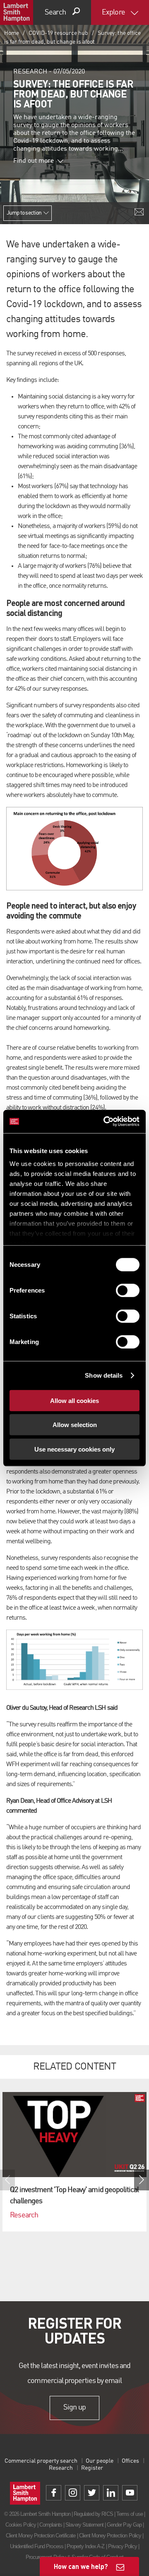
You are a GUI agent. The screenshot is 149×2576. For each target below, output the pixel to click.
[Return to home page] (17, 12)
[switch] (128, 1290)
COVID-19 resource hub (58, 33)
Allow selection (75, 1425)
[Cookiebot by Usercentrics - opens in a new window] (105, 1122)
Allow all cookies (74, 1400)
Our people (100, 2461)
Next (142, 2180)
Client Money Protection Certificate (41, 2536)
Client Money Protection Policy (110, 2536)
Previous (7, 2180)
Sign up (74, 2408)
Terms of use (130, 2514)
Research (61, 2468)
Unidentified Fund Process (37, 2546)
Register (92, 2468)
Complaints (51, 2525)
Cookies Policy (21, 2525)
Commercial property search (41, 2461)
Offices (130, 2461)
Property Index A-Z (86, 2546)
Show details (104, 1375)
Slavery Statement (84, 2525)
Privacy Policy (123, 2546)
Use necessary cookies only (74, 1449)
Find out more (34, 161)
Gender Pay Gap (124, 2525)
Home (12, 33)
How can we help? (81, 2566)
